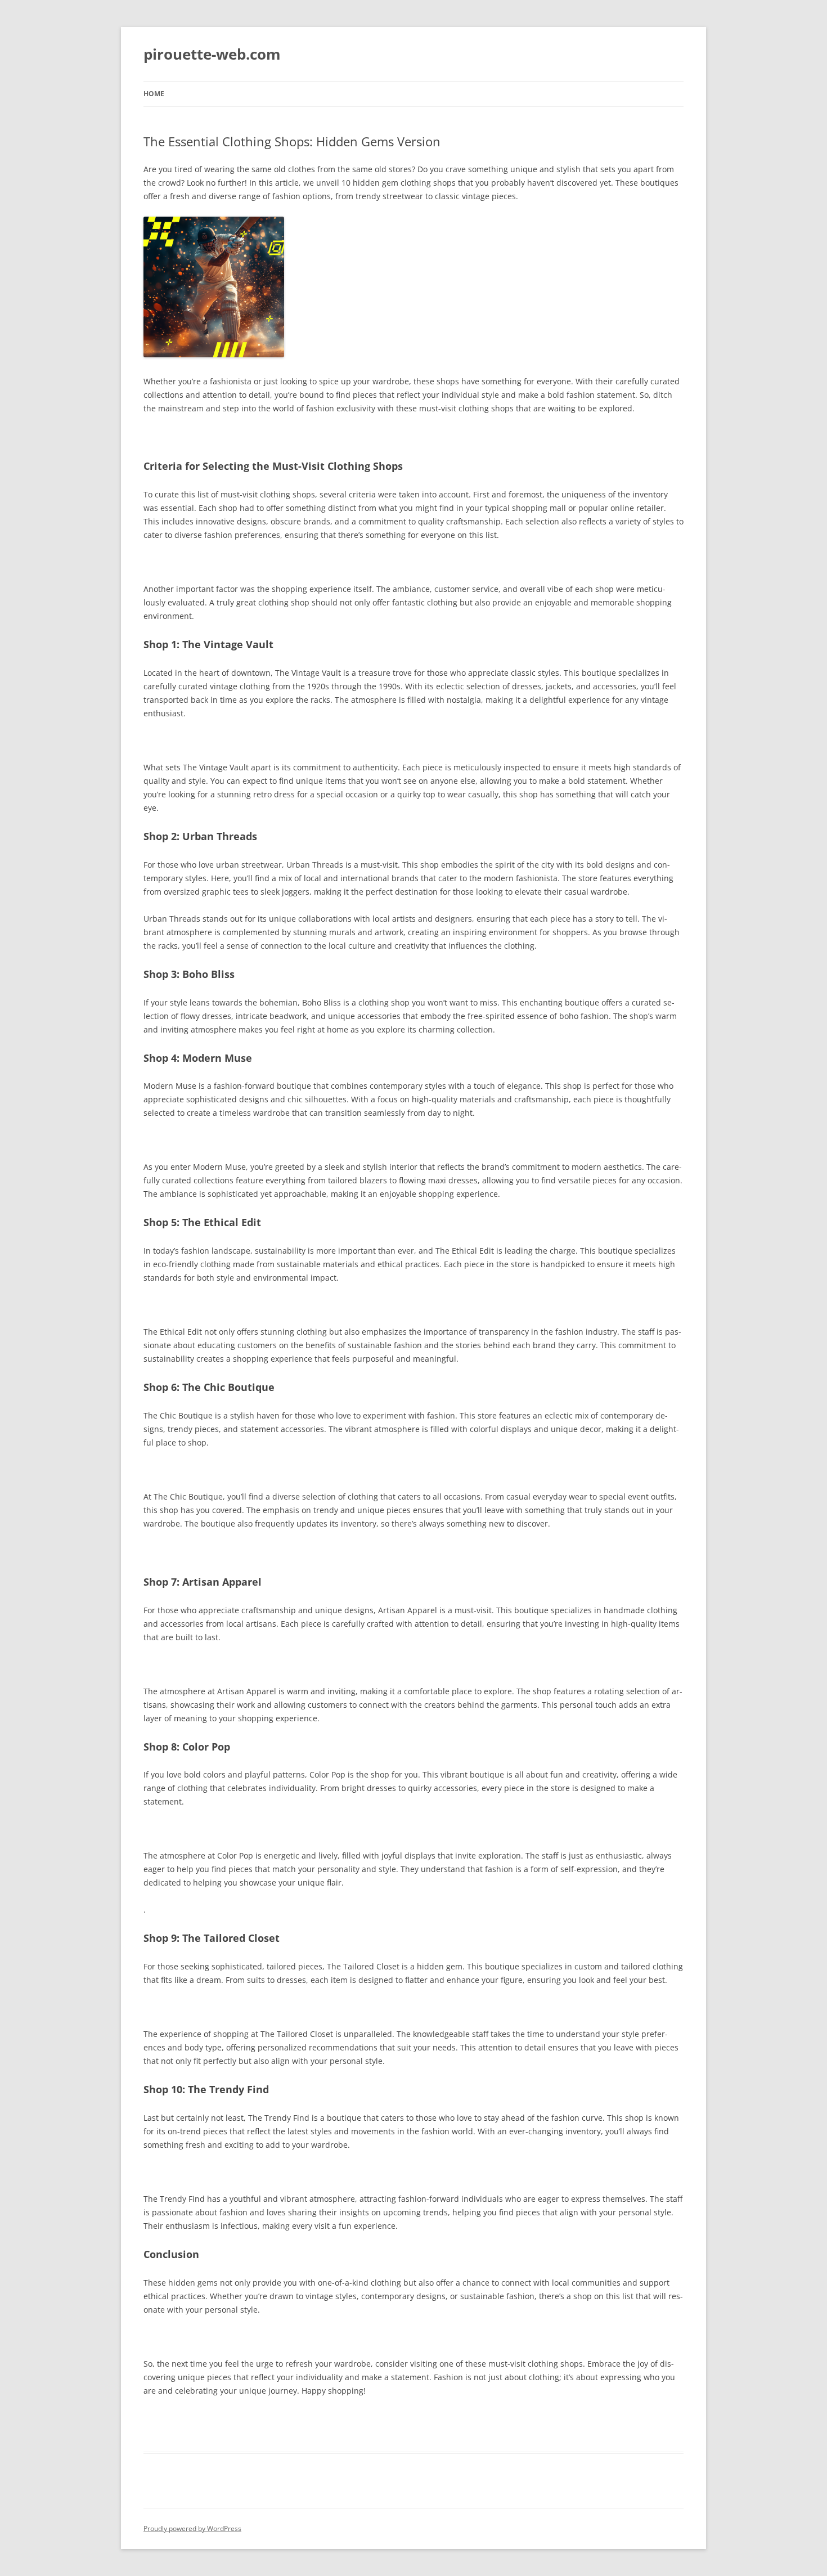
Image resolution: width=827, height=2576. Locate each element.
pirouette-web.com (212, 54)
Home (154, 94)
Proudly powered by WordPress (192, 2528)
